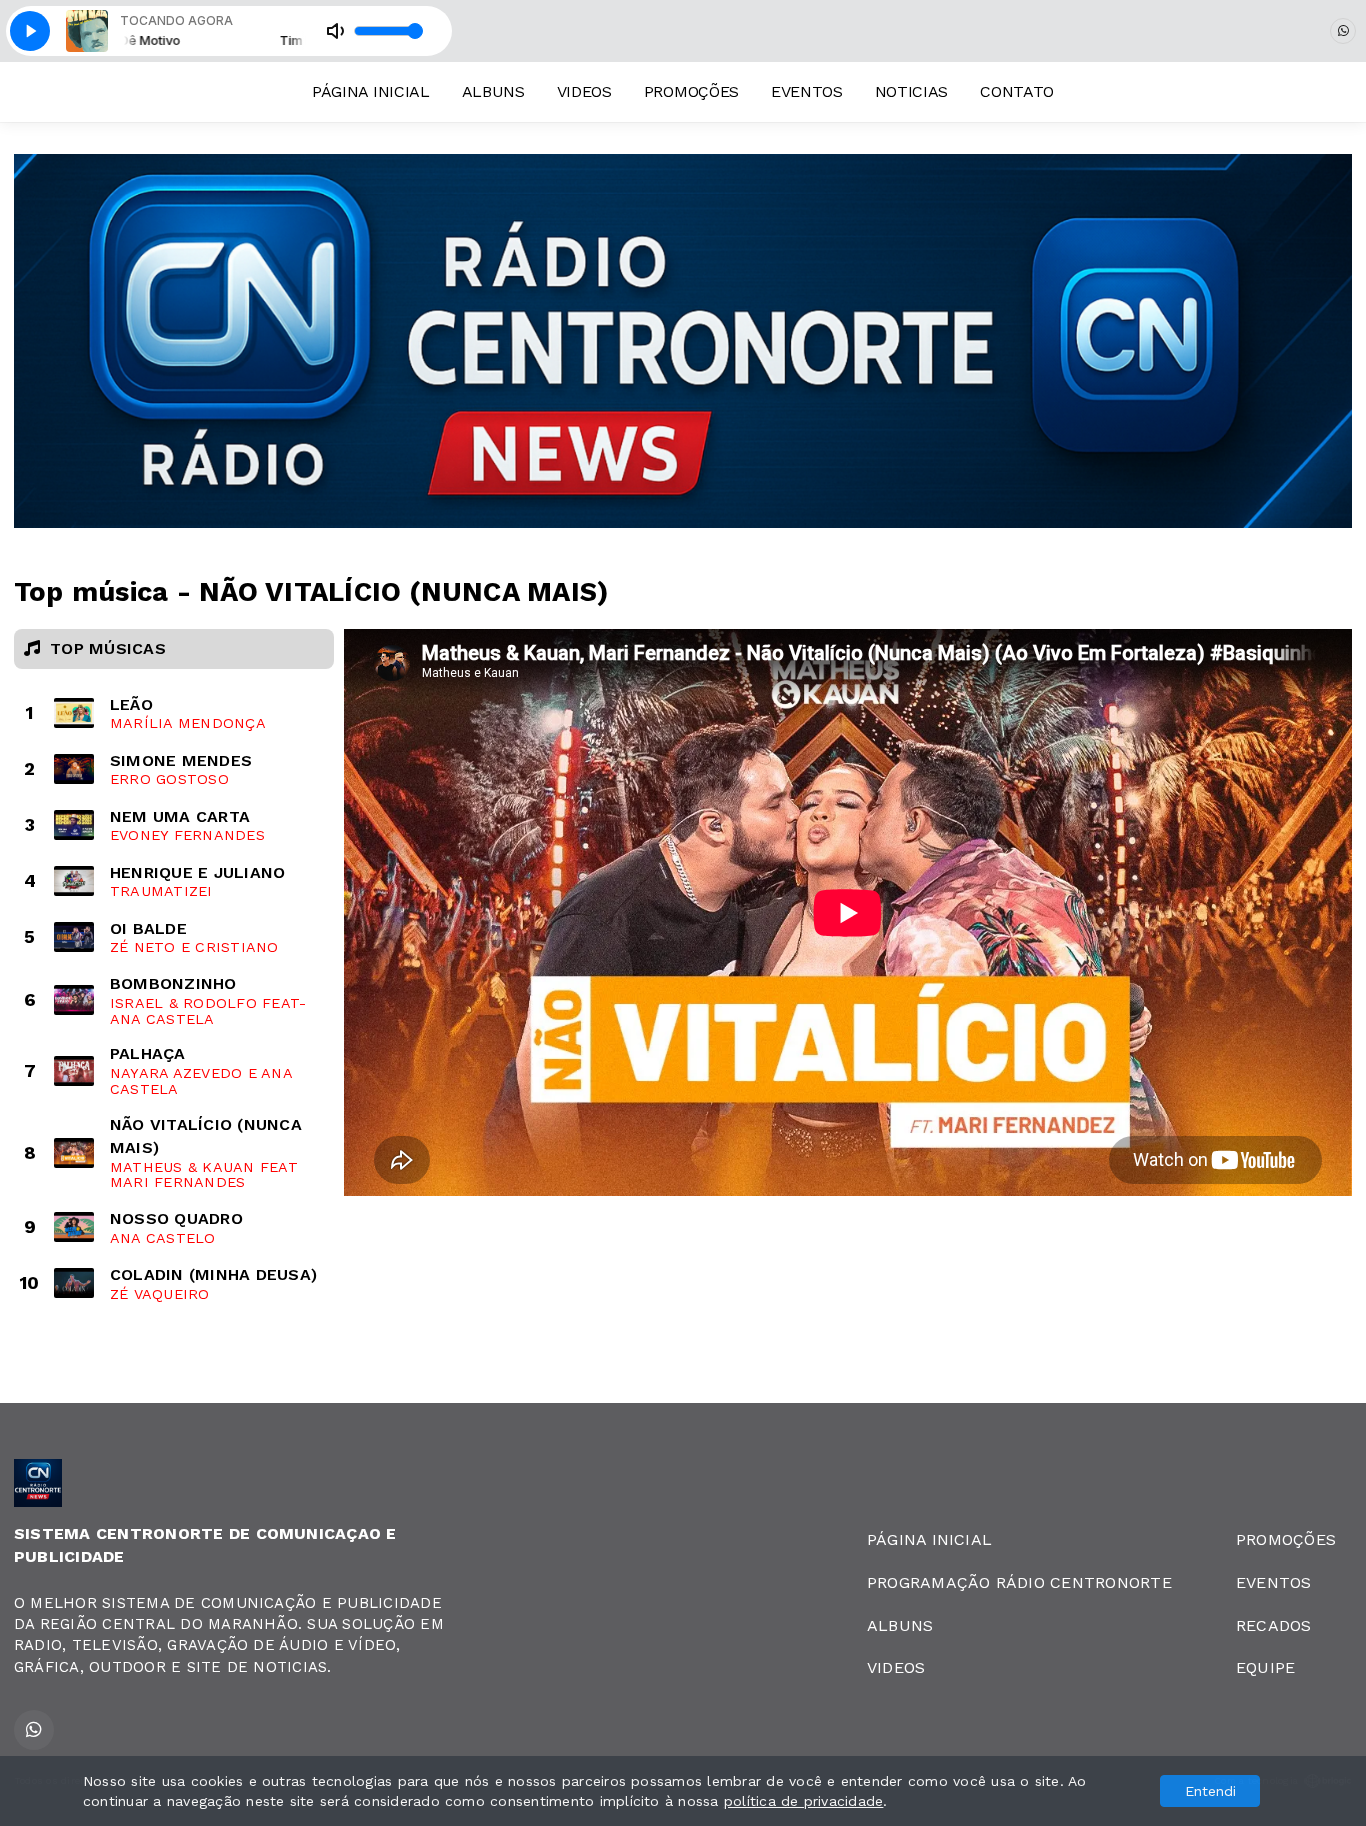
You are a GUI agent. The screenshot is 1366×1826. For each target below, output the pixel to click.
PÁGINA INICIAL (371, 91)
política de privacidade (804, 1801)
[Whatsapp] (1343, 31)
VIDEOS (584, 91)
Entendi (1210, 1791)
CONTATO (1017, 91)
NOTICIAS (911, 91)
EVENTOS (807, 91)
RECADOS (1274, 1625)
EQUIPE (1265, 1667)
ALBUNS (493, 91)
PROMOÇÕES (691, 91)
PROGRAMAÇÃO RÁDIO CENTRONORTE (1019, 1582)
